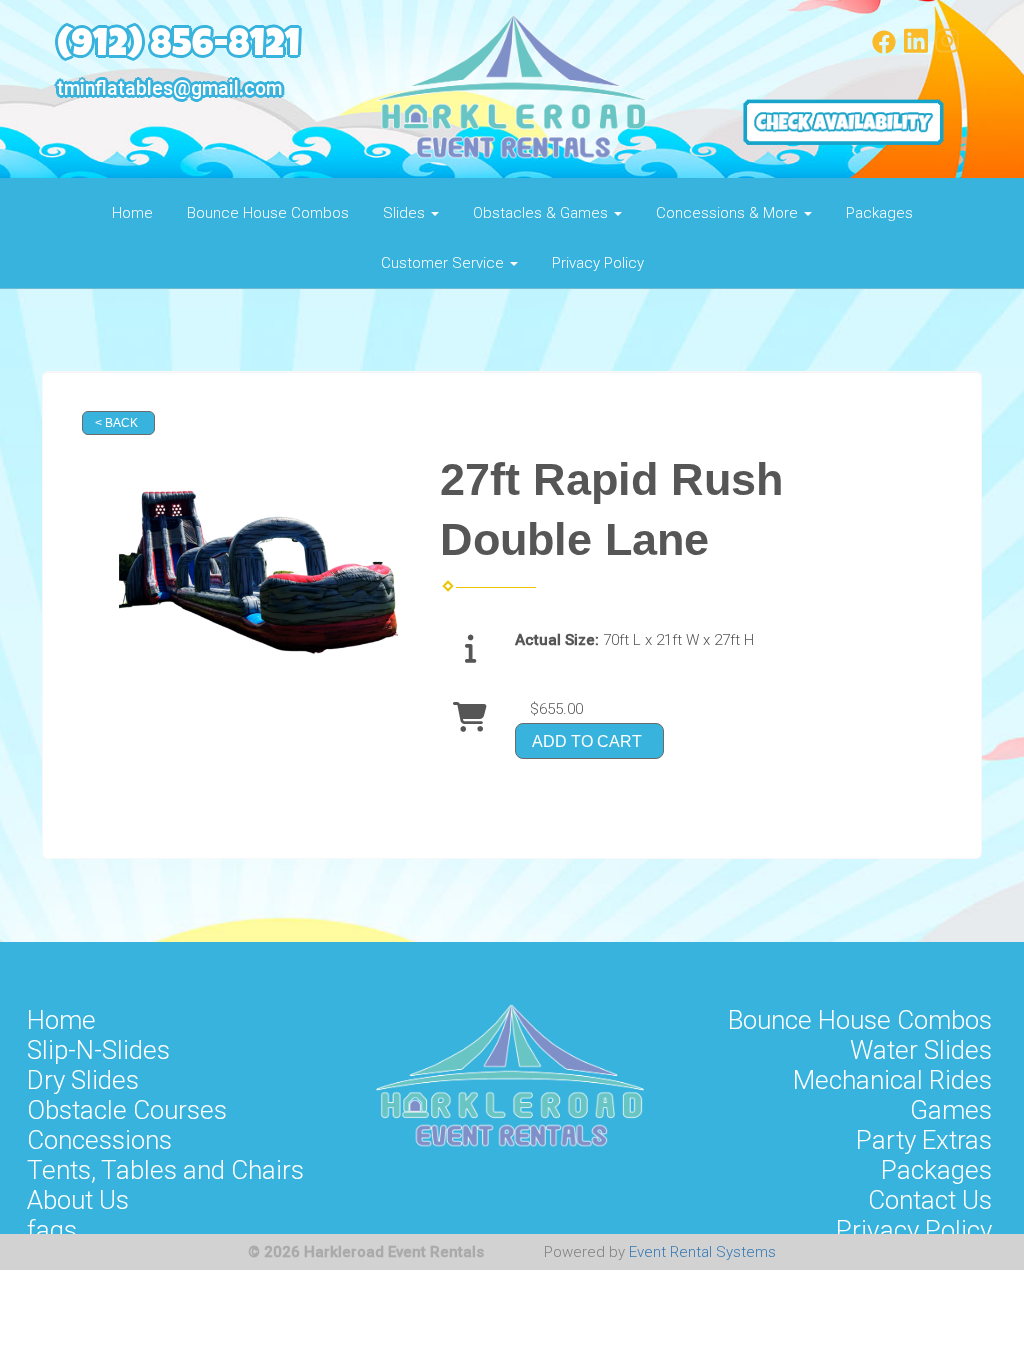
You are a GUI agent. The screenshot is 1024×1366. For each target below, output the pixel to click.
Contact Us (930, 1200)
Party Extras (924, 1140)
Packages (879, 213)
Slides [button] (406, 213)
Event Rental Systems (702, 1252)
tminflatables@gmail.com (169, 88)
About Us (78, 1200)
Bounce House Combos (268, 213)
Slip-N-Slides (98, 1050)
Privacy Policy (598, 263)
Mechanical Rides (892, 1080)
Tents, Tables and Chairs (165, 1170)
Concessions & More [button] (729, 213)
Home (132, 213)
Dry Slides (83, 1080)
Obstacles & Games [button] (542, 213)
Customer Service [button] (444, 263)
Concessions (99, 1140)
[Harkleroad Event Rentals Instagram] (947, 49)
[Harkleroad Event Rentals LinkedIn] (916, 49)
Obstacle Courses (127, 1110)
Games (951, 1110)
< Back (116, 423)
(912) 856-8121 (178, 47)
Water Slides (921, 1050)
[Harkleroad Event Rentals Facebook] (884, 49)
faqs (52, 1230)
